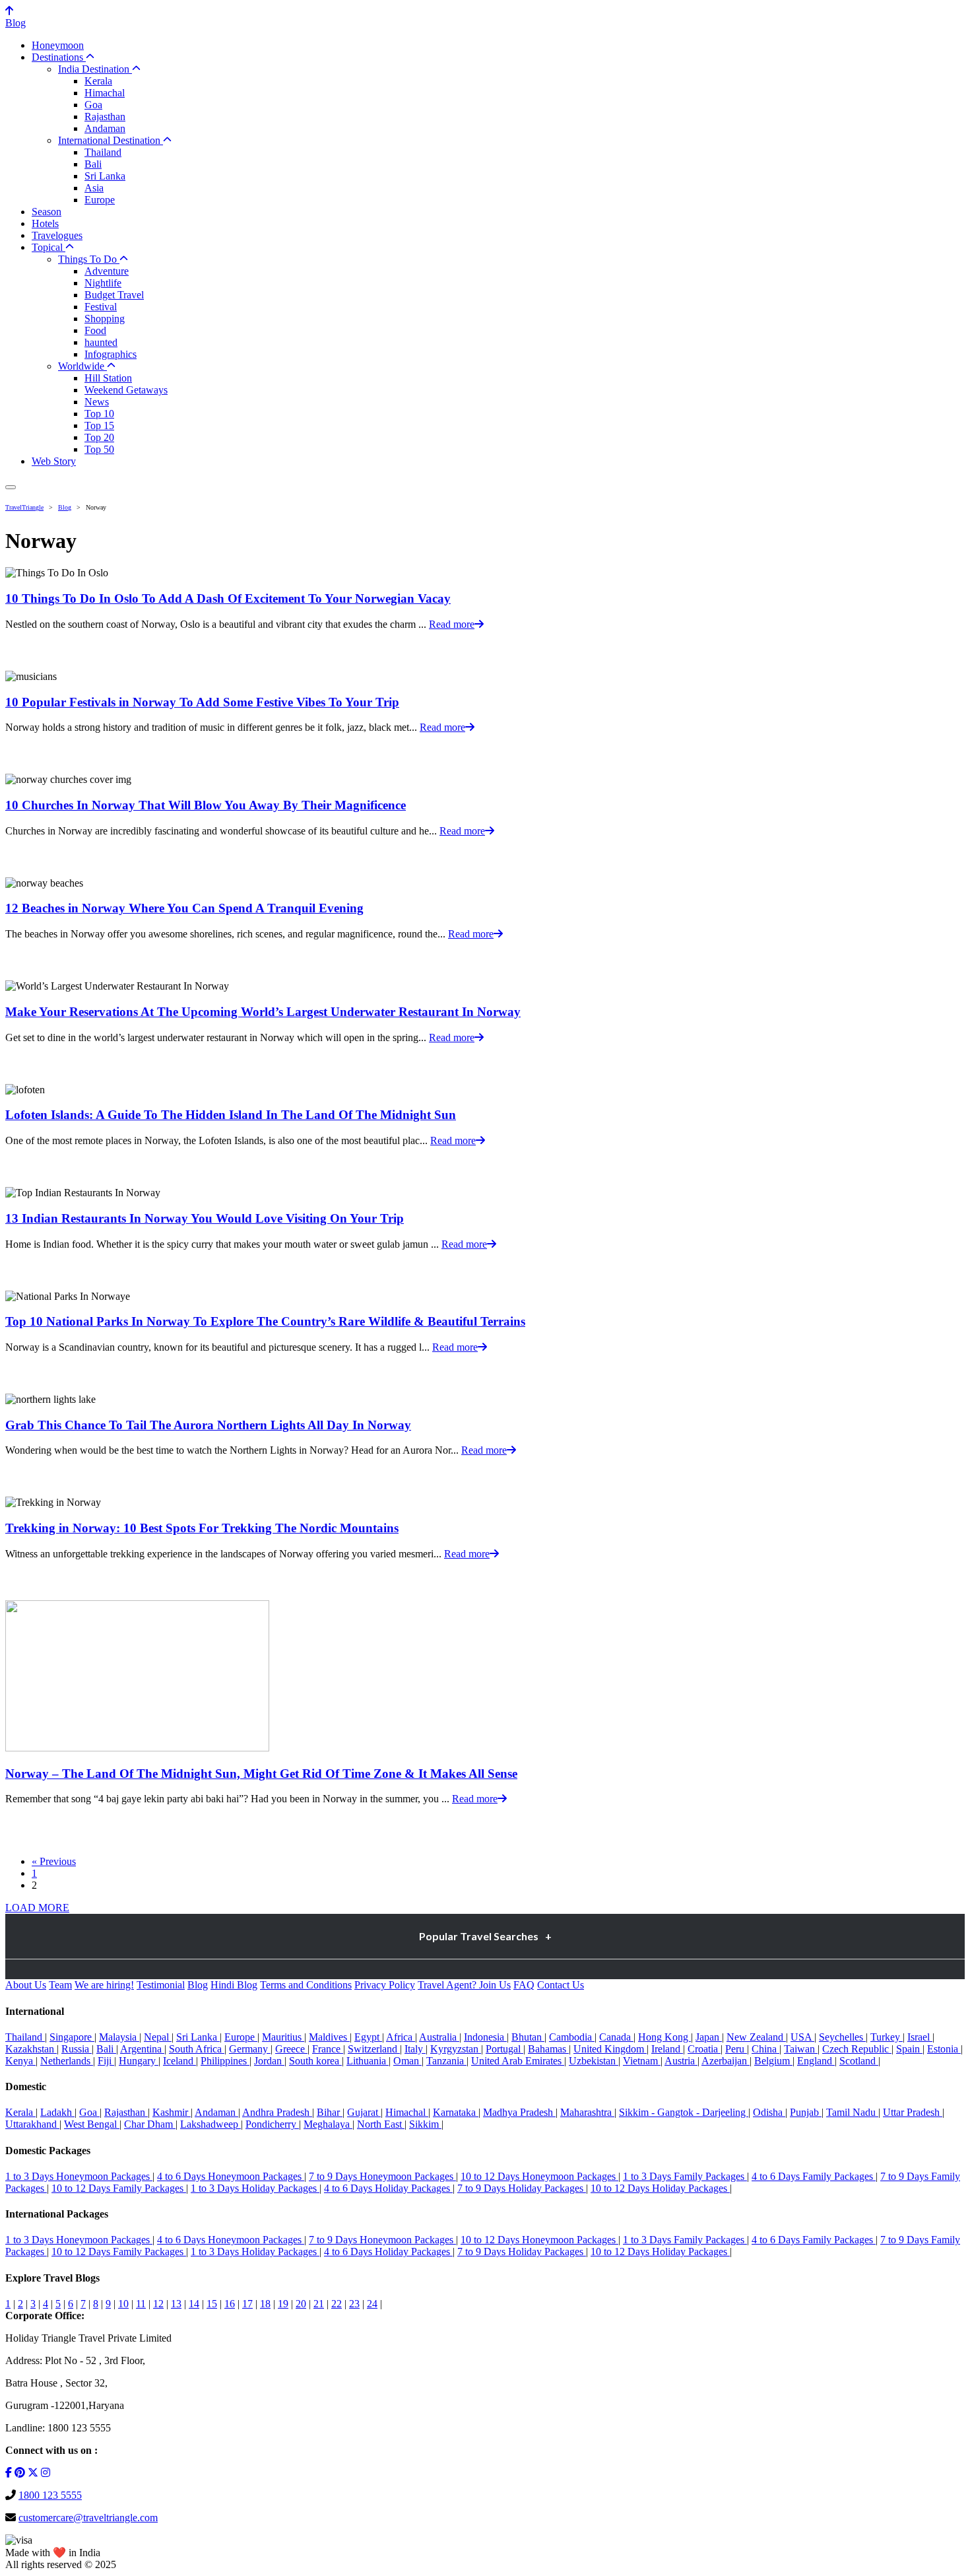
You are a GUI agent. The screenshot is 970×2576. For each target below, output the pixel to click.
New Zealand (756, 2037)
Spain (909, 2049)
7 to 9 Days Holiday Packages (522, 2188)
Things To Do (89, 259)
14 (194, 2304)
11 (141, 2304)
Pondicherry (272, 2124)
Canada (616, 2037)
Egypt (368, 2037)
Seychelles (842, 2037)
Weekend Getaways (126, 390)
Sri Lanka (105, 176)
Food (95, 330)
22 (337, 2304)
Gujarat (364, 2112)
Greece (291, 2049)
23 (354, 2304)
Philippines (225, 2061)
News (97, 402)
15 (212, 2304)
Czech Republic (857, 2049)
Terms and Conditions (306, 1985)
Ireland (667, 2049)
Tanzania (446, 2061)
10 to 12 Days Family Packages (119, 2188)
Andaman (105, 128)
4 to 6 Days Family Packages (814, 2176)
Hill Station (108, 378)
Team (60, 1985)
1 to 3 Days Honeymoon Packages (79, 2176)
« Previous (54, 1861)
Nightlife (103, 283)
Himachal (105, 93)
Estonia (944, 2049)
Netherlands (67, 2061)
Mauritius (283, 2037)
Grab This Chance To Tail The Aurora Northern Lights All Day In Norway (208, 1425)
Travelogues (57, 235)
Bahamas (548, 2049)
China (765, 2049)
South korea (315, 2061)
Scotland (859, 2061)
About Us (26, 1985)
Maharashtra (587, 2112)
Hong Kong (664, 2037)
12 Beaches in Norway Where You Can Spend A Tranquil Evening (184, 908)
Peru (736, 2049)
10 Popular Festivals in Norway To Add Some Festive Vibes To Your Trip (202, 702)
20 (301, 2304)
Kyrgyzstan (456, 2049)
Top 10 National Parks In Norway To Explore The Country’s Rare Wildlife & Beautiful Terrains (265, 1321)
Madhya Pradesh (519, 2112)
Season (47, 212)
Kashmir (172, 2112)
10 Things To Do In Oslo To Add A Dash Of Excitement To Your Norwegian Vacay (228, 598)
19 (283, 2304)
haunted (101, 342)
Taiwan (801, 2049)
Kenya (20, 2061)
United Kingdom (610, 2049)
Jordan (269, 2061)
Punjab (806, 2112)
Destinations (59, 57)
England (816, 2061)
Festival (101, 307)
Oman (407, 2061)
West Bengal (92, 2124)
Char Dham (150, 2124)
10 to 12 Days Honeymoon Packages (539, 2176)
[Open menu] (11, 487)
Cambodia (572, 2037)
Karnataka (456, 2112)
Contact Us (561, 1985)
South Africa (197, 2049)
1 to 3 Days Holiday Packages (255, 2188)
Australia (439, 2037)
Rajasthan (105, 117)
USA (802, 2037)
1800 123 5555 (50, 2495)
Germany (250, 2049)
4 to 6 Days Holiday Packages (388, 2188)
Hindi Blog (234, 1985)
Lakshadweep (210, 2124)
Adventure (107, 271)
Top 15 (99, 425)
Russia (77, 2049)
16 (230, 2304)
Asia (94, 188)
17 (247, 2304)
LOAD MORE (37, 1908)
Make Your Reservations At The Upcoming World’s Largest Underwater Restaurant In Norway (263, 1012)
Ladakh (57, 2112)
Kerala (98, 81)
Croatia (704, 2049)
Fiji (106, 2061)
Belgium (773, 2061)
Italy (415, 2049)
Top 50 (99, 449)
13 (176, 2304)
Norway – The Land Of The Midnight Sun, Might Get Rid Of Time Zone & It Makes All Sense (261, 1774)
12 (158, 2304)
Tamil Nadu (852, 2112)
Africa (401, 2037)
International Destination (111, 140)
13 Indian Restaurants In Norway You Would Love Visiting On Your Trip (205, 1218)
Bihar (330, 2112)
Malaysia (119, 2037)
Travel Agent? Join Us (464, 1985)
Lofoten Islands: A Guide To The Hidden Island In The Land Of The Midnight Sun (231, 1115)
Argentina (142, 2049)
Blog (16, 23)
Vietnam (642, 2061)
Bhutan (528, 2037)
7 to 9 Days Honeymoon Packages (382, 2176)
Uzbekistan (594, 2061)
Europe (100, 200)
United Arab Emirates (518, 2061)
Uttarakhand (32, 2124)
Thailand (103, 152)
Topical (48, 247)
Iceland (179, 2061)
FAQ (524, 1985)
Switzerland (374, 2049)
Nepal (158, 2037)
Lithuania (368, 2061)
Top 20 (99, 437)
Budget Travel (114, 295)
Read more (452, 624)
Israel (920, 2037)
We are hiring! (104, 1985)
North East (381, 2124)
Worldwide (82, 366)
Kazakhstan (31, 2049)
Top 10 (99, 414)
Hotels (45, 223)
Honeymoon (58, 45)
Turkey (887, 2037)
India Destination (95, 69)
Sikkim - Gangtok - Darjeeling (684, 2112)
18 (265, 2304)
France (328, 2049)
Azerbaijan (726, 2061)
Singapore (72, 2037)
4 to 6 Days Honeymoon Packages (231, 2176)
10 (123, 2304)
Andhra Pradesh (277, 2112)
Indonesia (485, 2037)
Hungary (139, 2061)
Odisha (769, 2112)
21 (319, 2304)
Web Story (54, 461)
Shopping (105, 319)
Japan (709, 2037)
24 (372, 2304)
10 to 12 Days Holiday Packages (660, 2188)
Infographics (111, 354)
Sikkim (425, 2124)
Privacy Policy (385, 1985)
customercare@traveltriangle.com (88, 2518)
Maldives (329, 2037)
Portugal (504, 2049)
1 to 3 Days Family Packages (685, 2176)
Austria (681, 2061)
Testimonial (161, 1985)
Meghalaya (328, 2124)
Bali (93, 164)
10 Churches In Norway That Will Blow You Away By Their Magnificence (206, 805)
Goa (93, 105)
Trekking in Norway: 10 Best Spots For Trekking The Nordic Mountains (202, 1528)
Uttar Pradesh (913, 2112)
